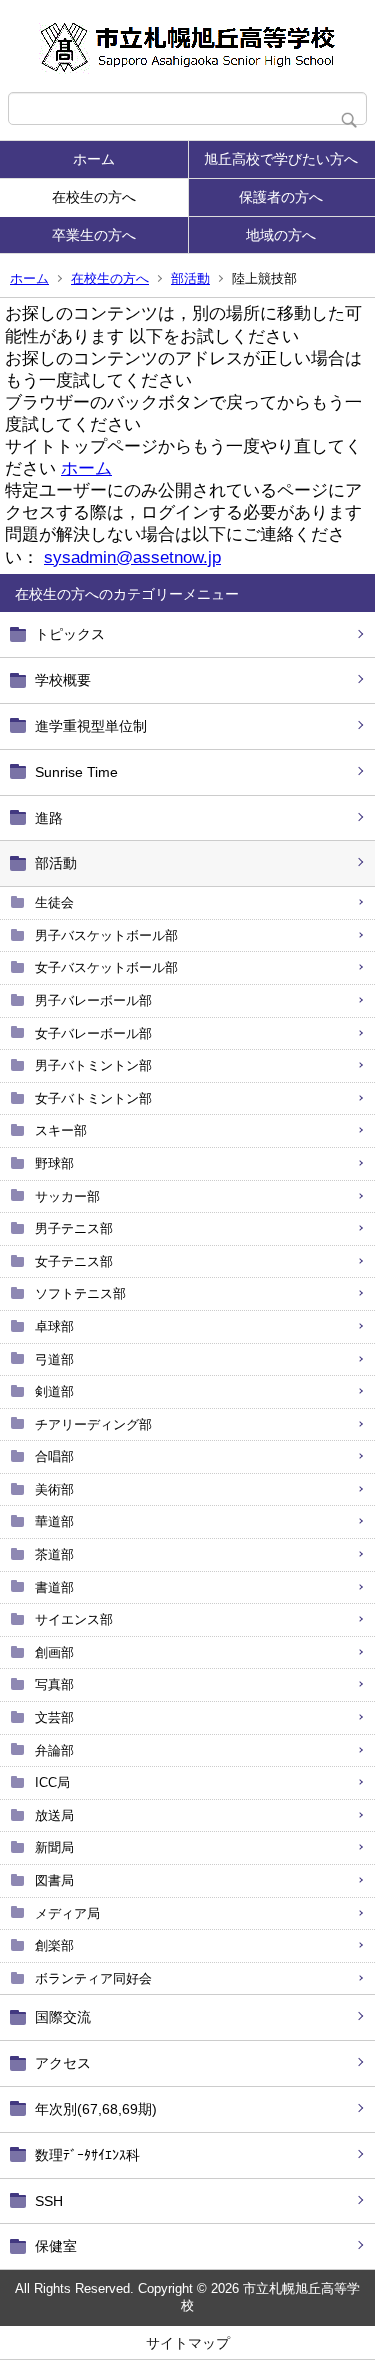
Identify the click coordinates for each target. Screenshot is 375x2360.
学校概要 (63, 680)
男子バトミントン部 (93, 1065)
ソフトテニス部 (80, 1293)
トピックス (70, 634)
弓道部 (54, 1359)
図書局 (54, 1880)
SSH (49, 2201)
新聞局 (54, 1847)
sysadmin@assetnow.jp (132, 557)
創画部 (54, 1652)
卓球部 (54, 1326)
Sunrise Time (76, 772)
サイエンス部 (74, 1619)
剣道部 (54, 1391)
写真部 (54, 1684)
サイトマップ (188, 2343)
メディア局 (67, 1913)
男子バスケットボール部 (106, 935)
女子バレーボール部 (93, 1033)
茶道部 (54, 1554)
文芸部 (54, 1717)
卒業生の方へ (94, 235)
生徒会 (54, 902)
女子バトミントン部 (93, 1098)
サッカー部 (67, 1196)
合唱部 (54, 1456)
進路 (49, 818)
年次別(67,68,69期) (96, 2109)
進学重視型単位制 (91, 726)
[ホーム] (187, 46)
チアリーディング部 (93, 1424)
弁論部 (54, 1750)
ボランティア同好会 (93, 1978)
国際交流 (63, 2017)
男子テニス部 (74, 1228)
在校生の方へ (94, 197)
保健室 (56, 2246)
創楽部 (54, 1945)
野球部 (54, 1163)
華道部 (54, 1521)
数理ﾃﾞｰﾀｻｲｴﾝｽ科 (87, 2155)
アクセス (63, 2063)
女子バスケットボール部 (106, 967)
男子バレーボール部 (93, 1000)
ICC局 (52, 1782)
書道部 (54, 1587)
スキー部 (61, 1130)
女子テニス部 (74, 1261)
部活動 (190, 278)
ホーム (94, 159)
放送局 (54, 1815)
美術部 (54, 1489)
